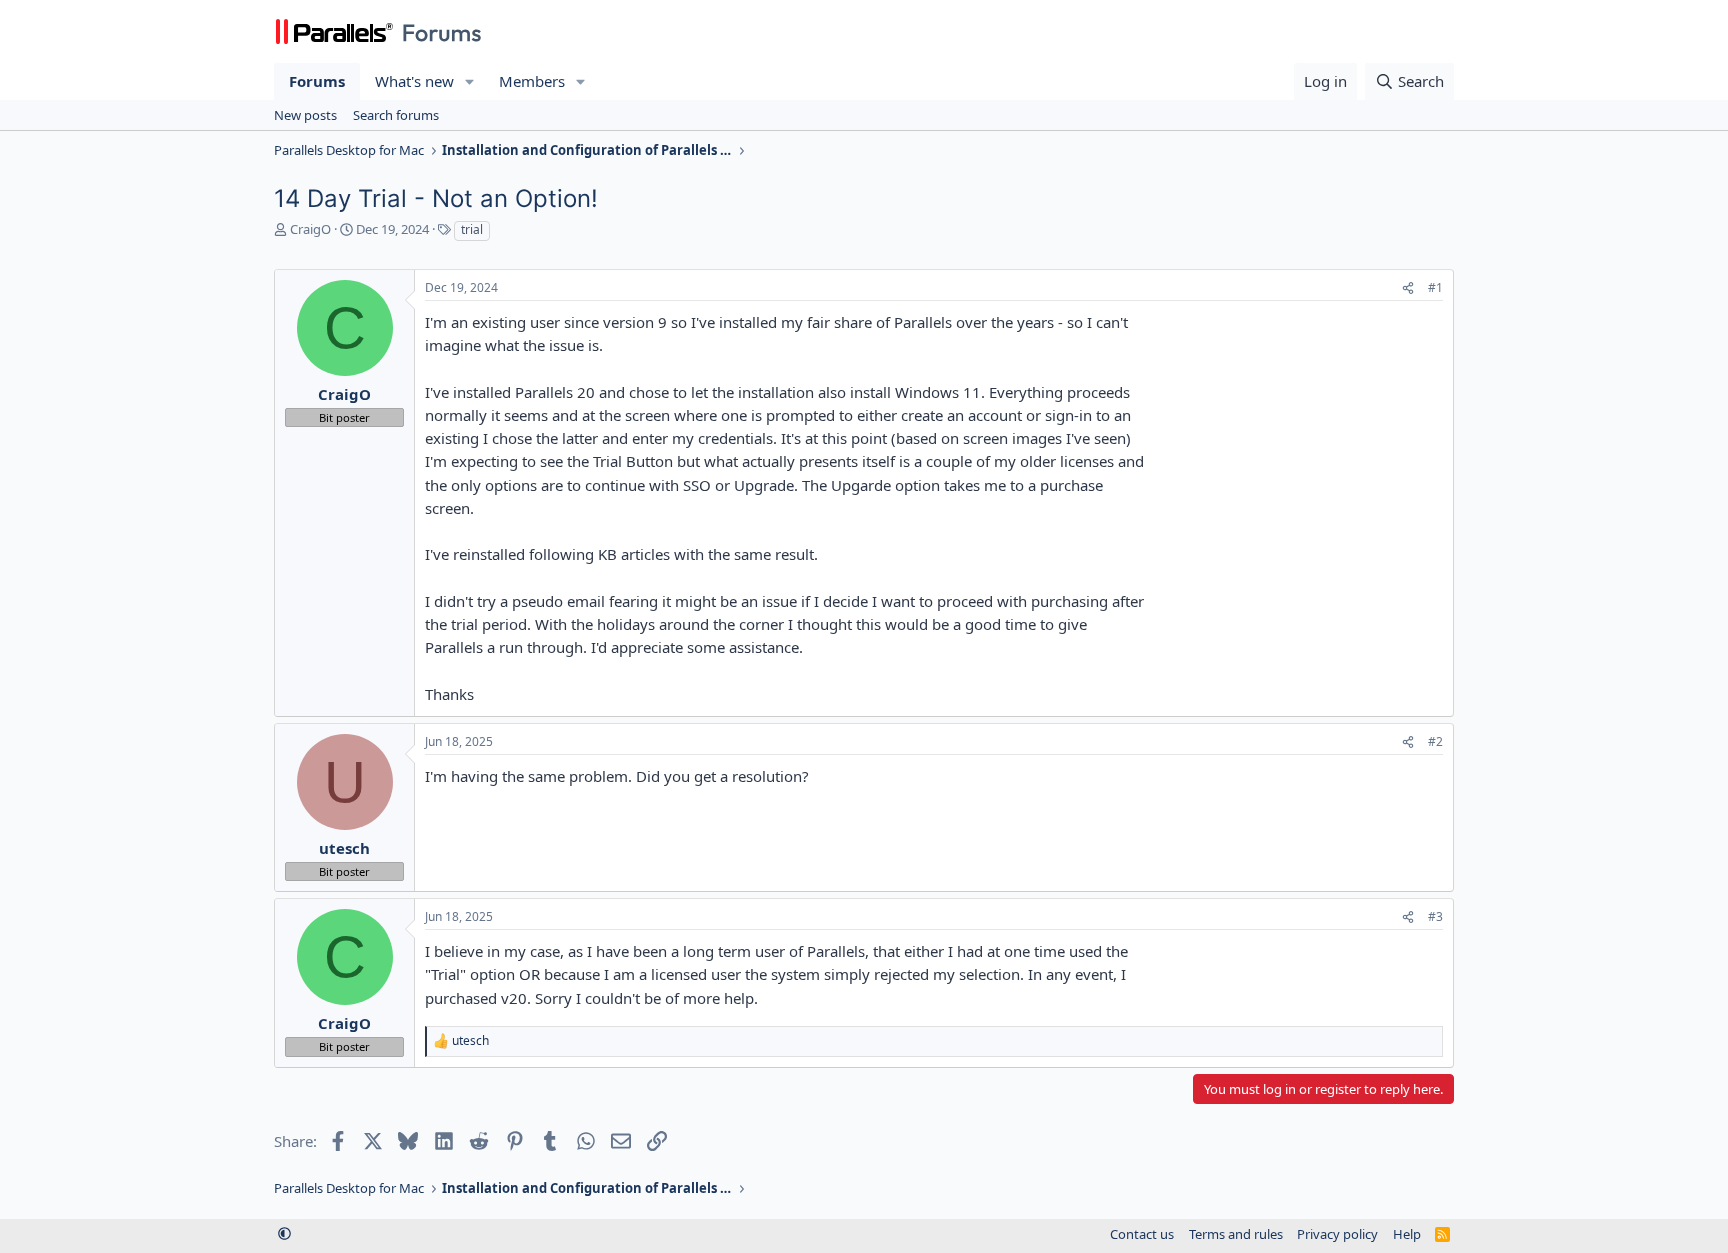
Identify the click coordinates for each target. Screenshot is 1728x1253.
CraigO (310, 229)
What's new (414, 81)
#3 (1435, 916)
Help (1407, 1234)
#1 (1435, 287)
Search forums (396, 115)
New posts (305, 115)
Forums (317, 81)
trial (472, 229)
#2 (1435, 741)
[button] (470, 81)
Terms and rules (1236, 1234)
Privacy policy (1337, 1234)
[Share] (1408, 288)
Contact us (1142, 1234)
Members (532, 81)
